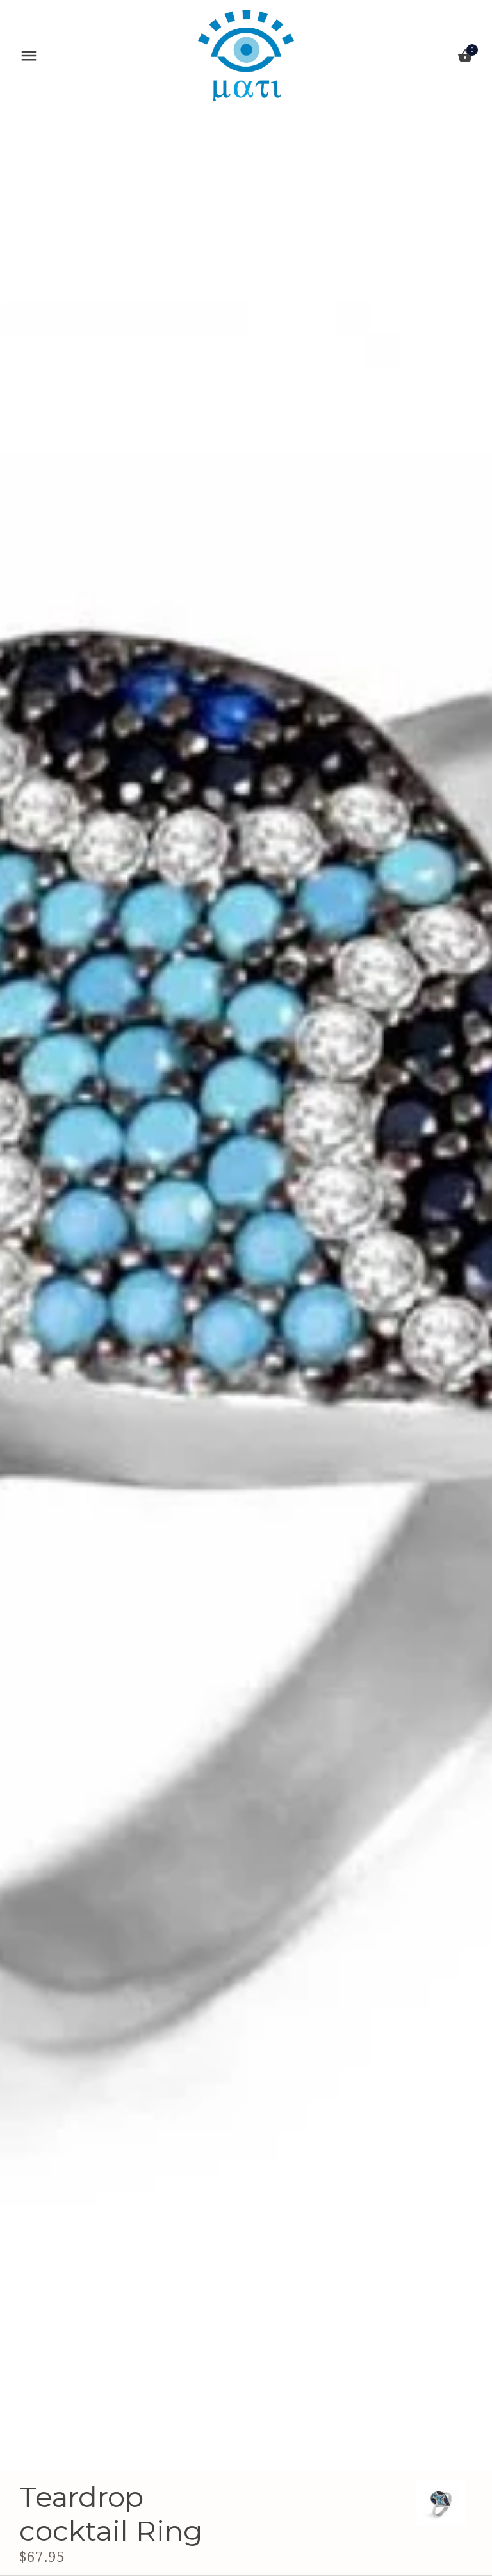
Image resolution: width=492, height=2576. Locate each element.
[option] (441, 2502)
